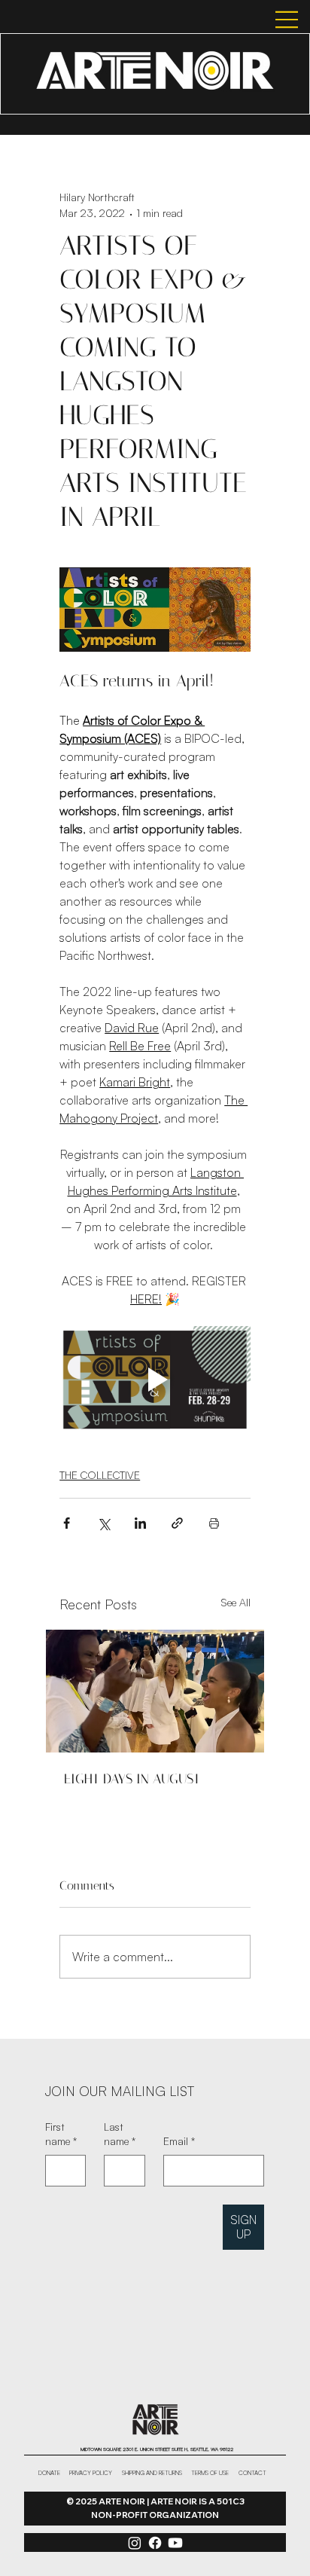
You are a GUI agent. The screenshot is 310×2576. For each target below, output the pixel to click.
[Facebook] (155, 2543)
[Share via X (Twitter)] (103, 1523)
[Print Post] (214, 1523)
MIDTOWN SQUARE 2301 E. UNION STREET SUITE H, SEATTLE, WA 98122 (157, 2449)
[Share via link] (177, 1523)
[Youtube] (175, 2543)
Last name (120, 2134)
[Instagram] (135, 2543)
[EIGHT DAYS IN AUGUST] (155, 1691)
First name (61, 2134)
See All (236, 1602)
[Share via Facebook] (67, 1523)
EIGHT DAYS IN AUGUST (132, 1779)
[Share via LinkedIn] (140, 1523)
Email (179, 2141)
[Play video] (155, 1380)
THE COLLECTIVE (100, 1475)
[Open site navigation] (270, 20)
